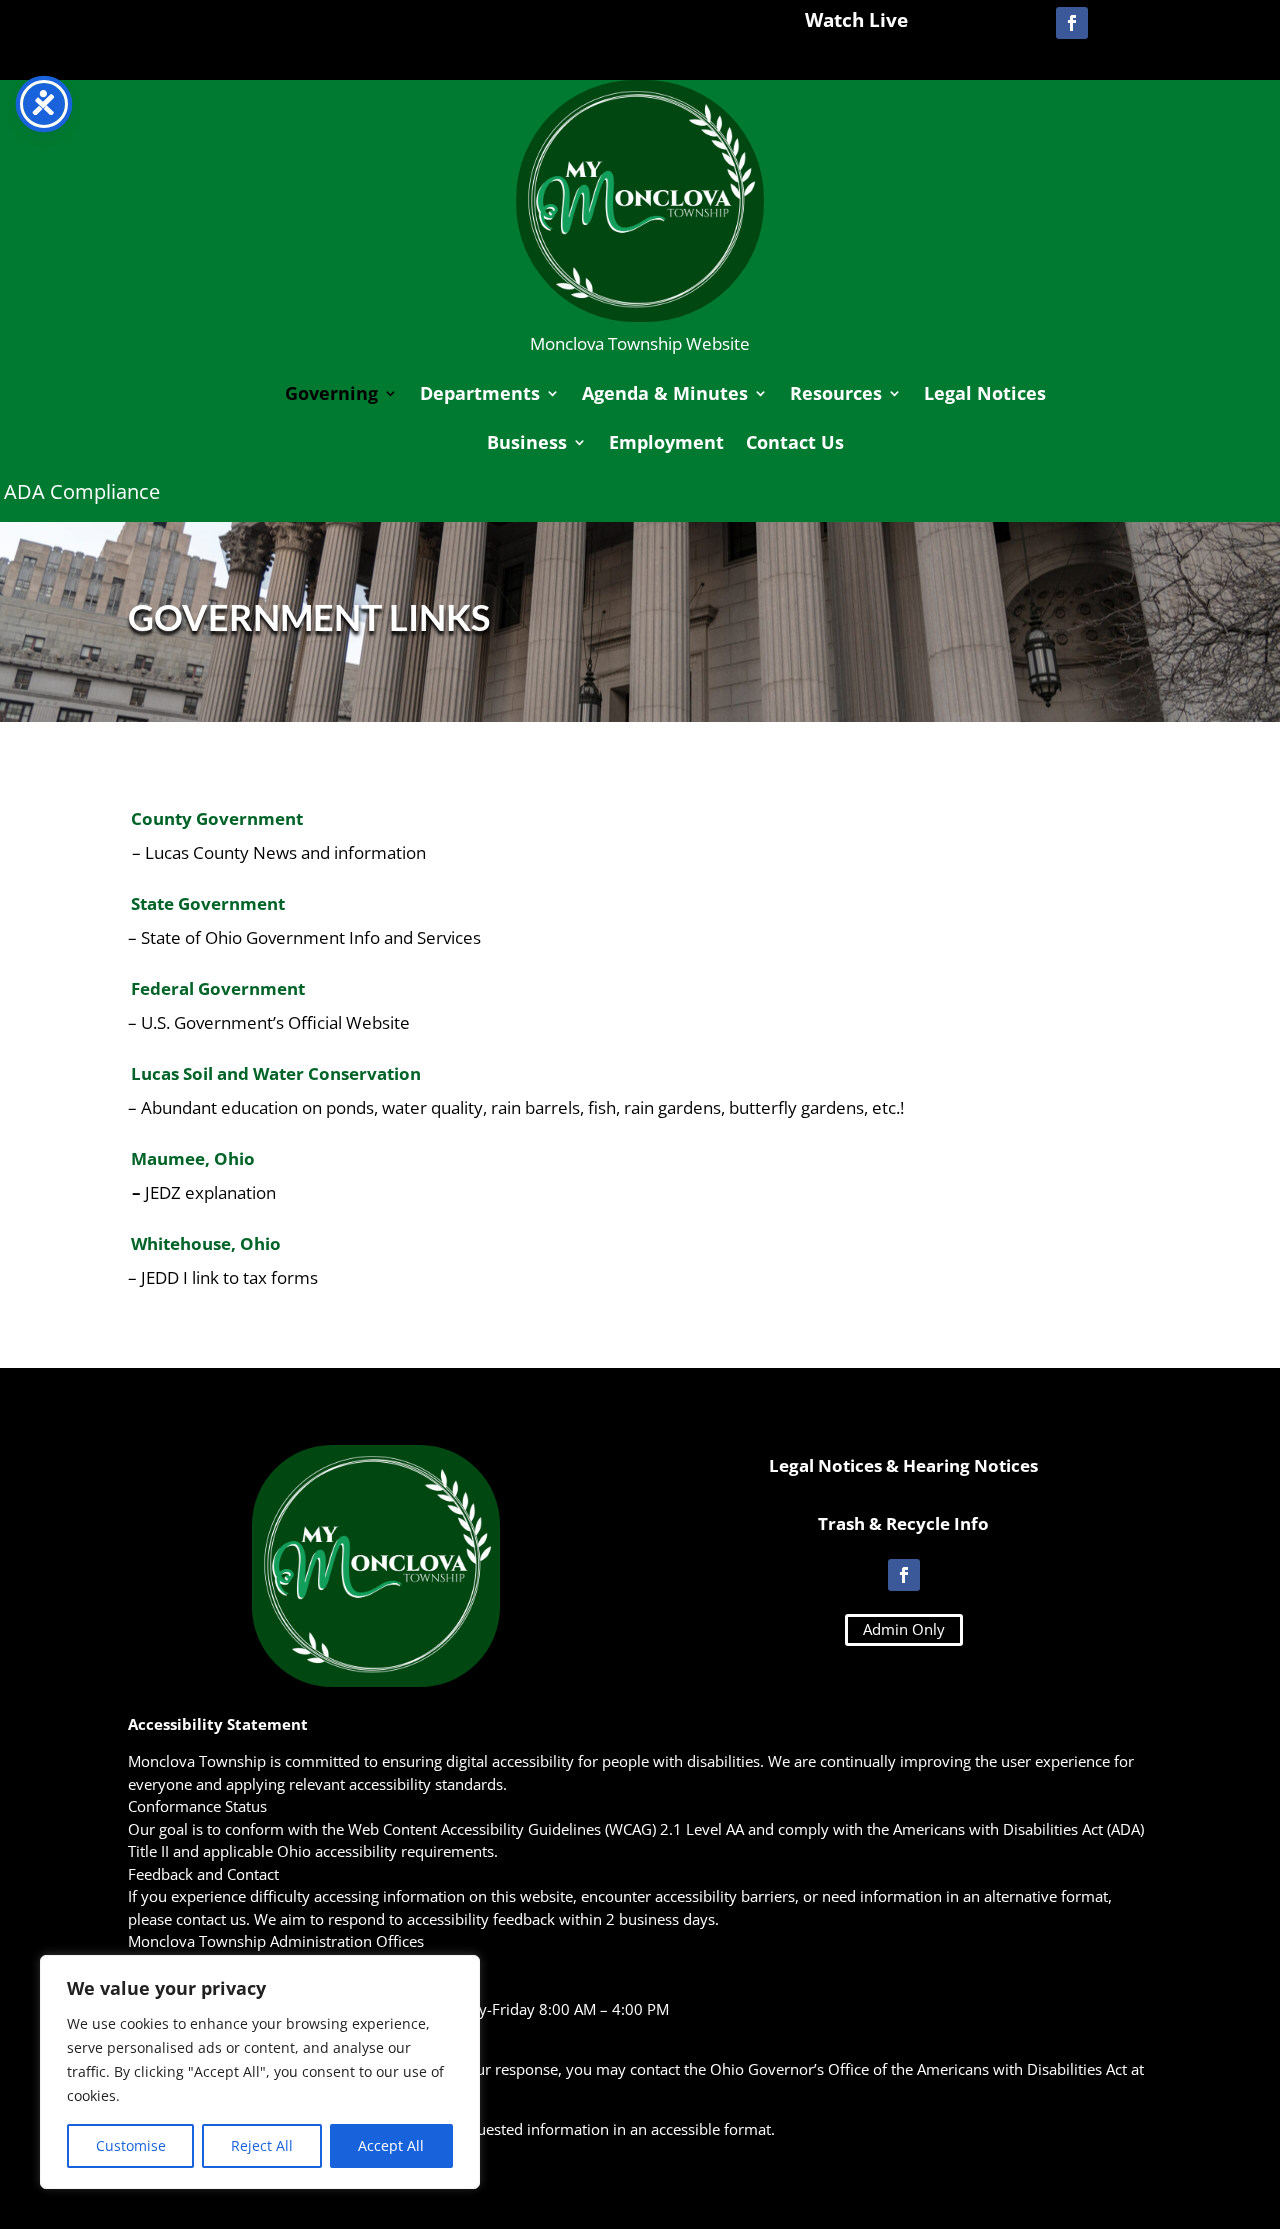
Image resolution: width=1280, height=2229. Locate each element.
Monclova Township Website (640, 343)
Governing (331, 393)
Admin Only (904, 1629)
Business (527, 442)
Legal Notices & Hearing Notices (903, 1465)
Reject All (262, 2145)
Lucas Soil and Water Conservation (276, 1073)
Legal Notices (985, 393)
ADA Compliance (82, 491)
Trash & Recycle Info (903, 1523)
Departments (480, 393)
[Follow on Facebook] (1072, 23)
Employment (666, 442)
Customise (131, 2145)
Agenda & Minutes (665, 393)
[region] (260, 2072)
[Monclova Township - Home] (640, 315)
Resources (836, 393)
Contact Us (795, 442)
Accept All (391, 2145)
